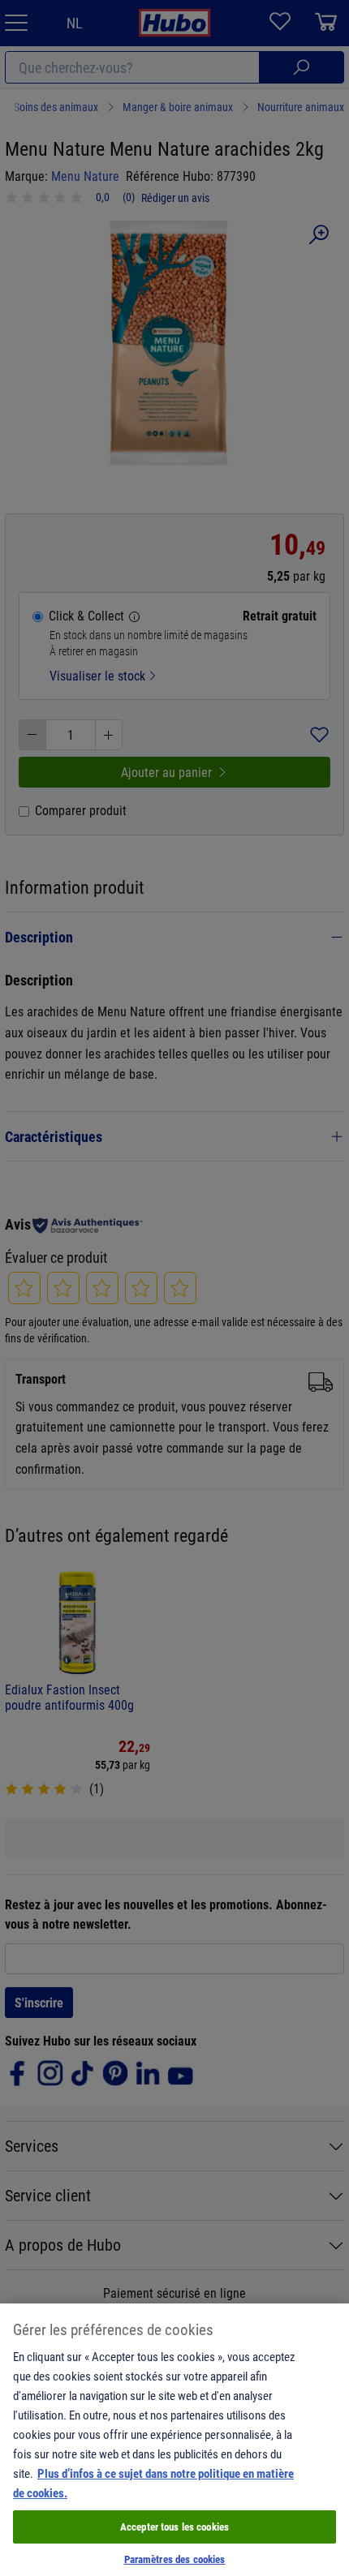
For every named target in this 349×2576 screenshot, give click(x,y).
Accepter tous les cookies (174, 2527)
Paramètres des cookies (175, 2559)
